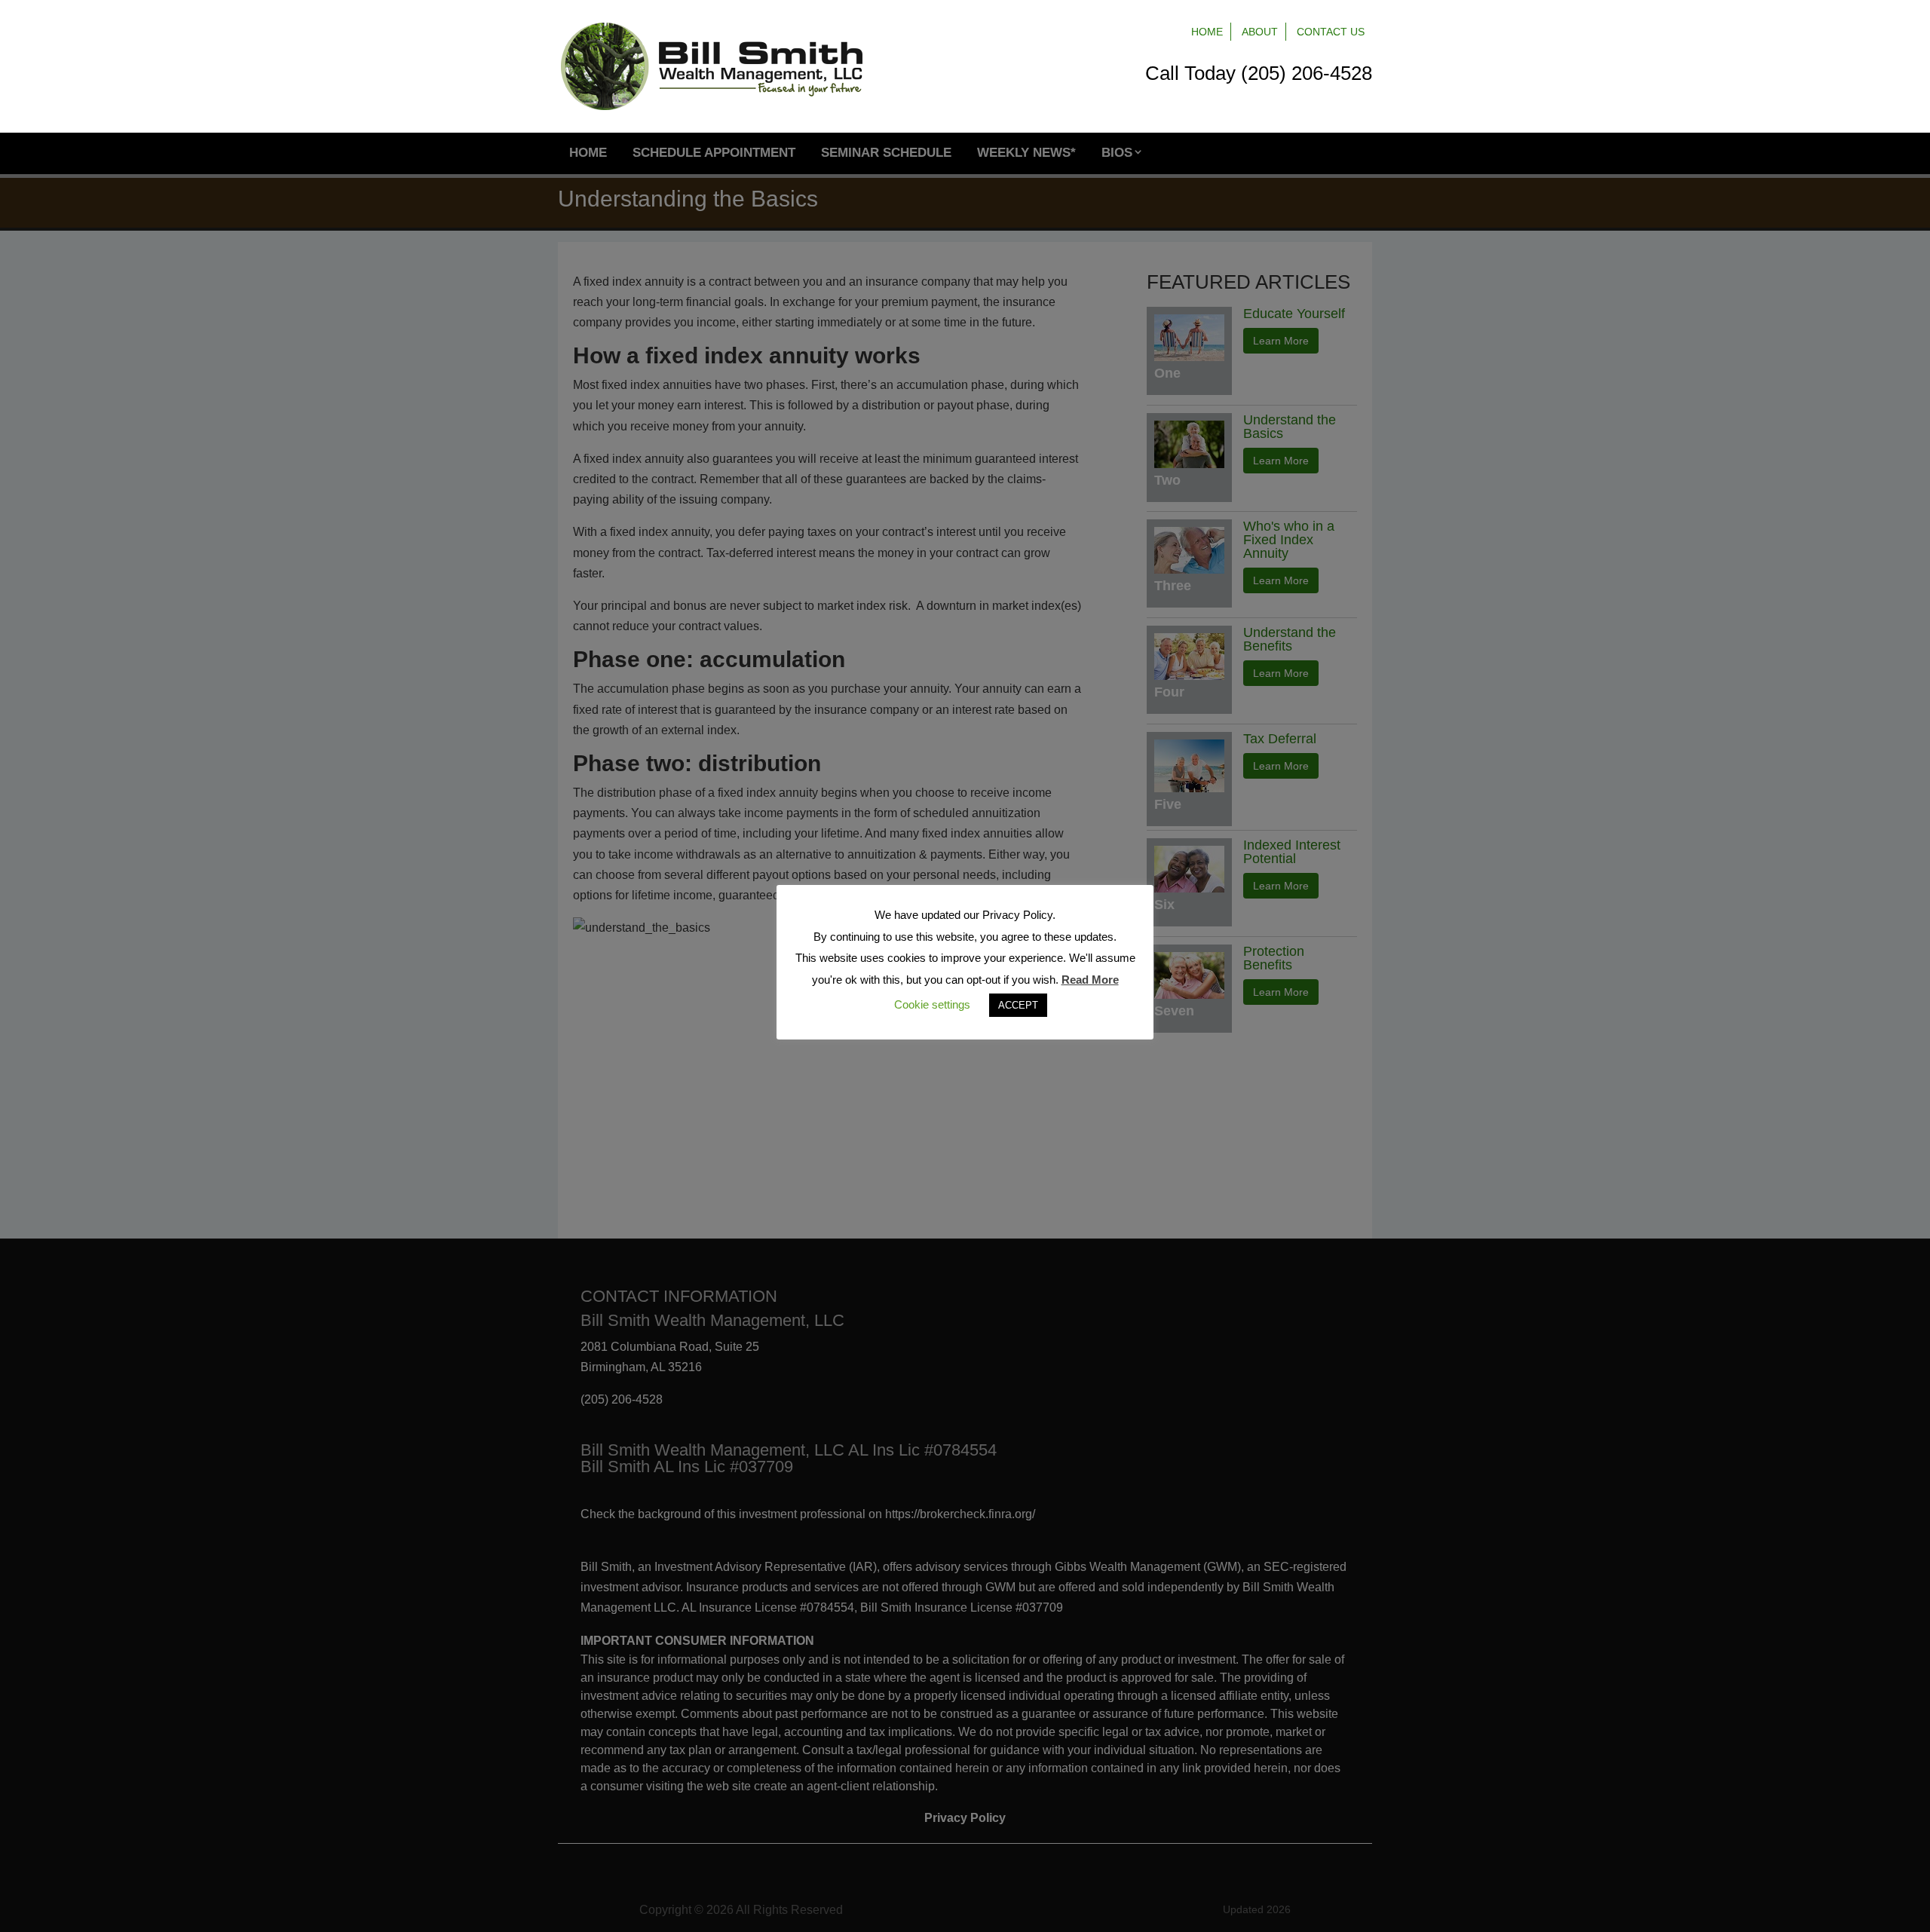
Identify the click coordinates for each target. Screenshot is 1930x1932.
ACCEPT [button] (1018, 1005)
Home (1207, 32)
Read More (1090, 980)
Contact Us (1331, 32)
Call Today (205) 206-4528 (1259, 73)
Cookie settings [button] (932, 1004)
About (1260, 32)
